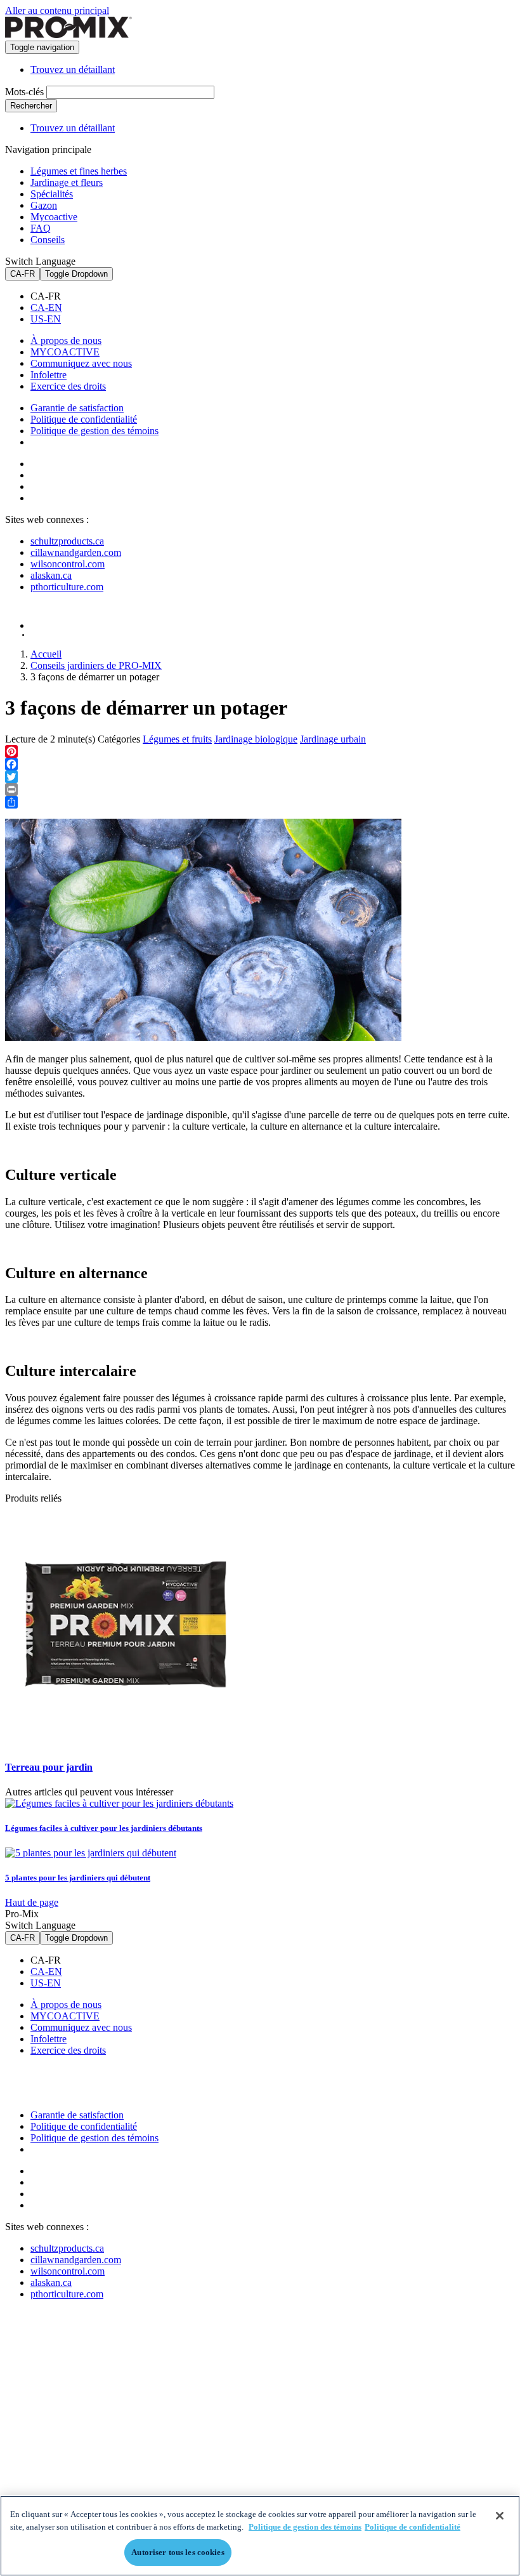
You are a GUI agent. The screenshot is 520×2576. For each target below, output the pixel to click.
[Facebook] (260, 764)
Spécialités (52, 194)
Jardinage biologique (256, 739)
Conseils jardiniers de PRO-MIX (96, 665)
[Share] (260, 802)
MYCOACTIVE (65, 352)
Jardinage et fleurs (67, 182)
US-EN (46, 319)
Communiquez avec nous (81, 363)
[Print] (260, 789)
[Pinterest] (260, 751)
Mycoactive (54, 217)
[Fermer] (500, 2516)
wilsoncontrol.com (68, 564)
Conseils (48, 240)
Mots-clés (24, 92)
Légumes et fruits (177, 739)
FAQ (41, 228)
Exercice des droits (68, 386)
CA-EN (46, 307)
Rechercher (31, 106)
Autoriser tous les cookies (178, 2552)
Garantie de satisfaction (77, 408)
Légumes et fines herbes (79, 171)
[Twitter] (260, 777)
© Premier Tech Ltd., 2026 (65, 635)
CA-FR (23, 274)
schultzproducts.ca (67, 541)
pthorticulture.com (67, 587)
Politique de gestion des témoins (94, 431)
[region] (260, 2536)
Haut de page (32, 1902)
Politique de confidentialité (84, 419)
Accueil (46, 654)
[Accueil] (68, 35)
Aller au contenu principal (57, 10)
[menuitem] (273, 296)
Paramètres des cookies (93, 443)
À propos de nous (66, 340)
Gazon (44, 205)
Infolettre (49, 375)
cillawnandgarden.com (76, 552)
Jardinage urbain (333, 739)
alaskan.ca (51, 575)
